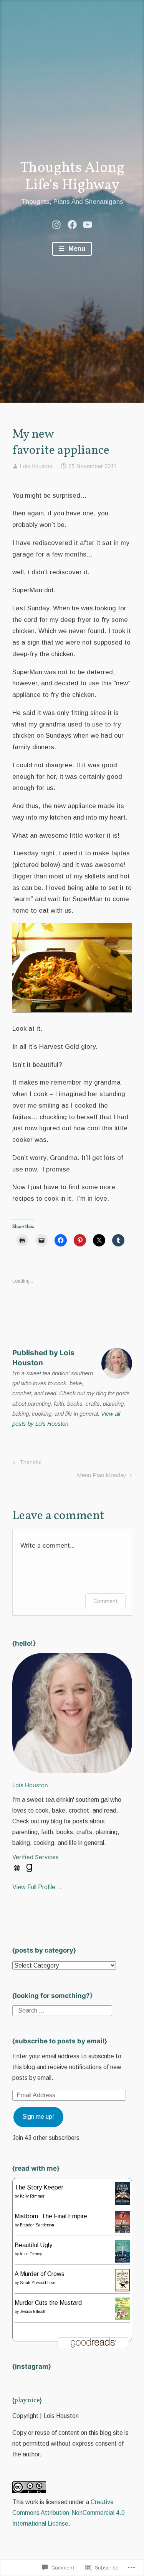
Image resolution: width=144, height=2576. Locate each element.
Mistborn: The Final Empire (51, 2216)
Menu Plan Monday (102, 1477)
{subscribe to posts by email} (60, 2041)
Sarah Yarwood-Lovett (39, 2283)
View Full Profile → (38, 1887)
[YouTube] (88, 224)
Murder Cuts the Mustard (48, 2303)
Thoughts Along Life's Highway (72, 177)
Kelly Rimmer (32, 2196)
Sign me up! (38, 2117)
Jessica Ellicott (33, 2312)
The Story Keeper (39, 2187)
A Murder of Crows (40, 2274)
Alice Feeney (31, 2254)
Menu (76, 249)
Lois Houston (36, 466)
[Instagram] (56, 224)
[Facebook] (72, 224)
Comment (105, 1601)
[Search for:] (62, 2010)
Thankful (26, 1464)
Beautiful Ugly (33, 2245)
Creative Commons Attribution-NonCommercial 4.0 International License (69, 2513)
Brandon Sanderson (37, 2225)
